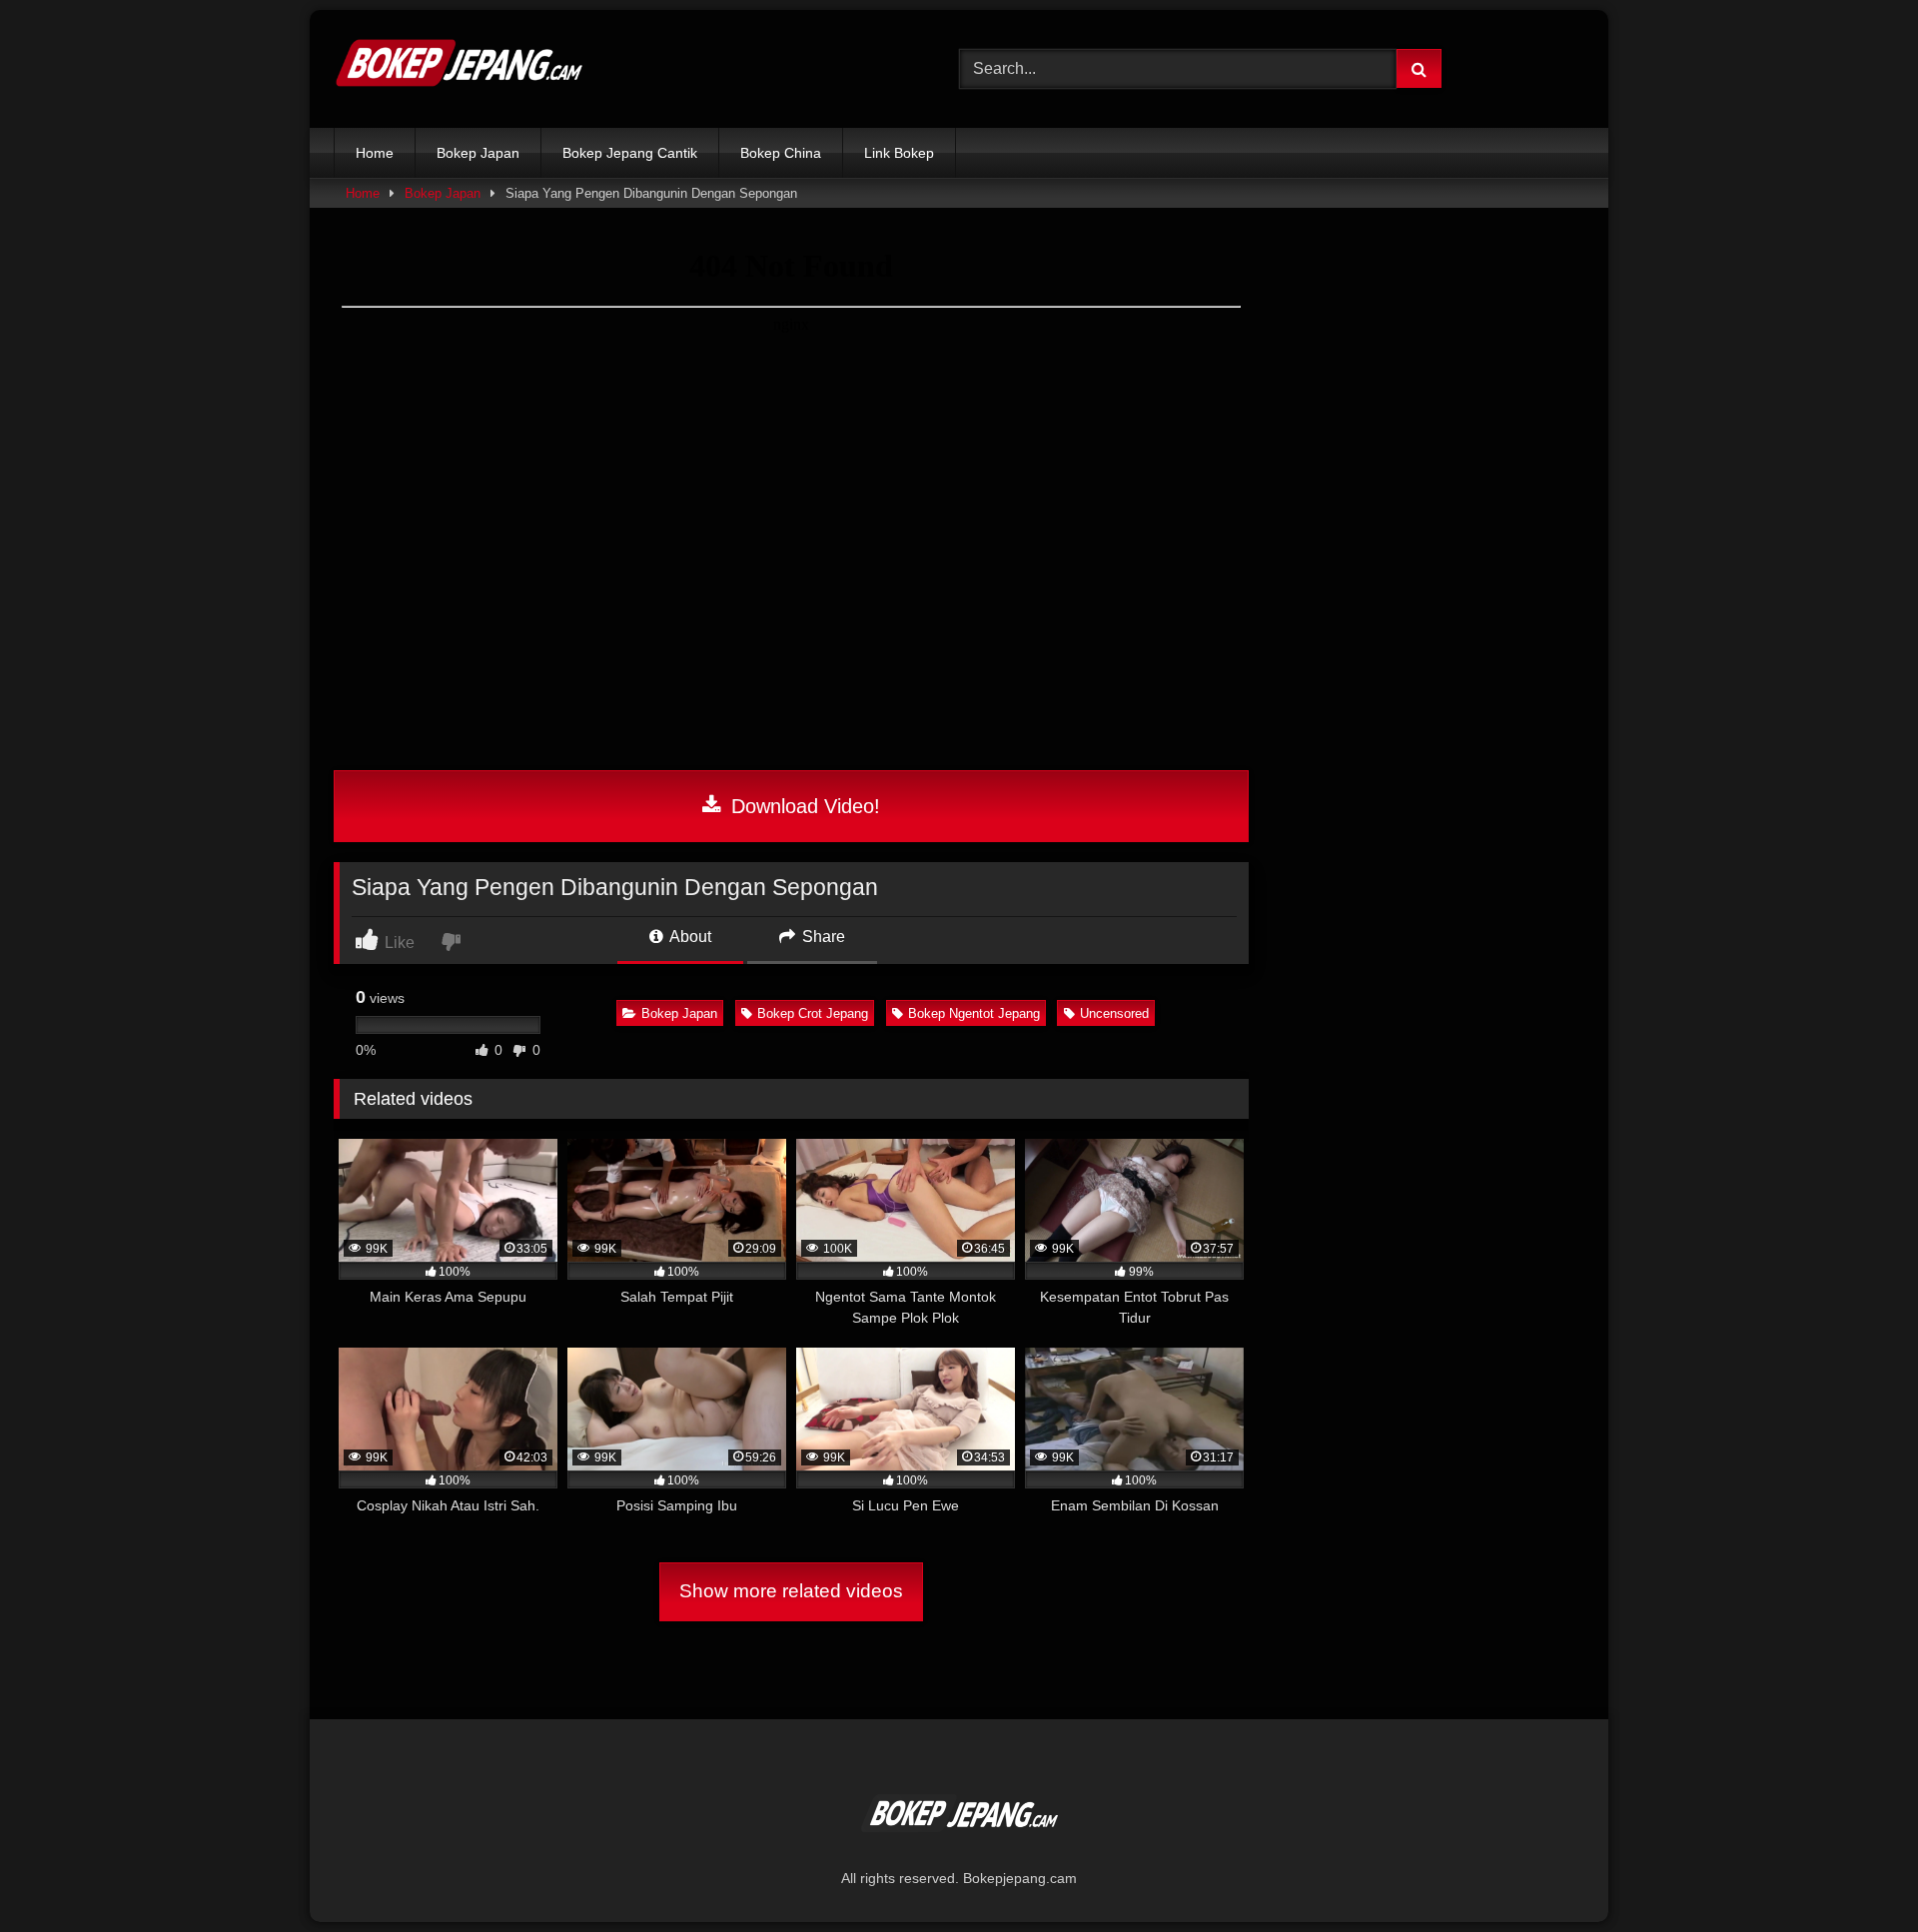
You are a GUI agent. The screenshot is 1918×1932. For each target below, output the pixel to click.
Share (822, 937)
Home (375, 153)
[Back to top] (1856, 1873)
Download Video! (803, 806)
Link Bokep (899, 153)
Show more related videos (791, 1591)
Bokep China (781, 153)
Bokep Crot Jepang (813, 1013)
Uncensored (1114, 1013)
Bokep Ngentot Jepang (974, 1013)
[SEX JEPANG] (459, 69)
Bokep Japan (478, 153)
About (689, 937)
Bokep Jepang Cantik (630, 153)
